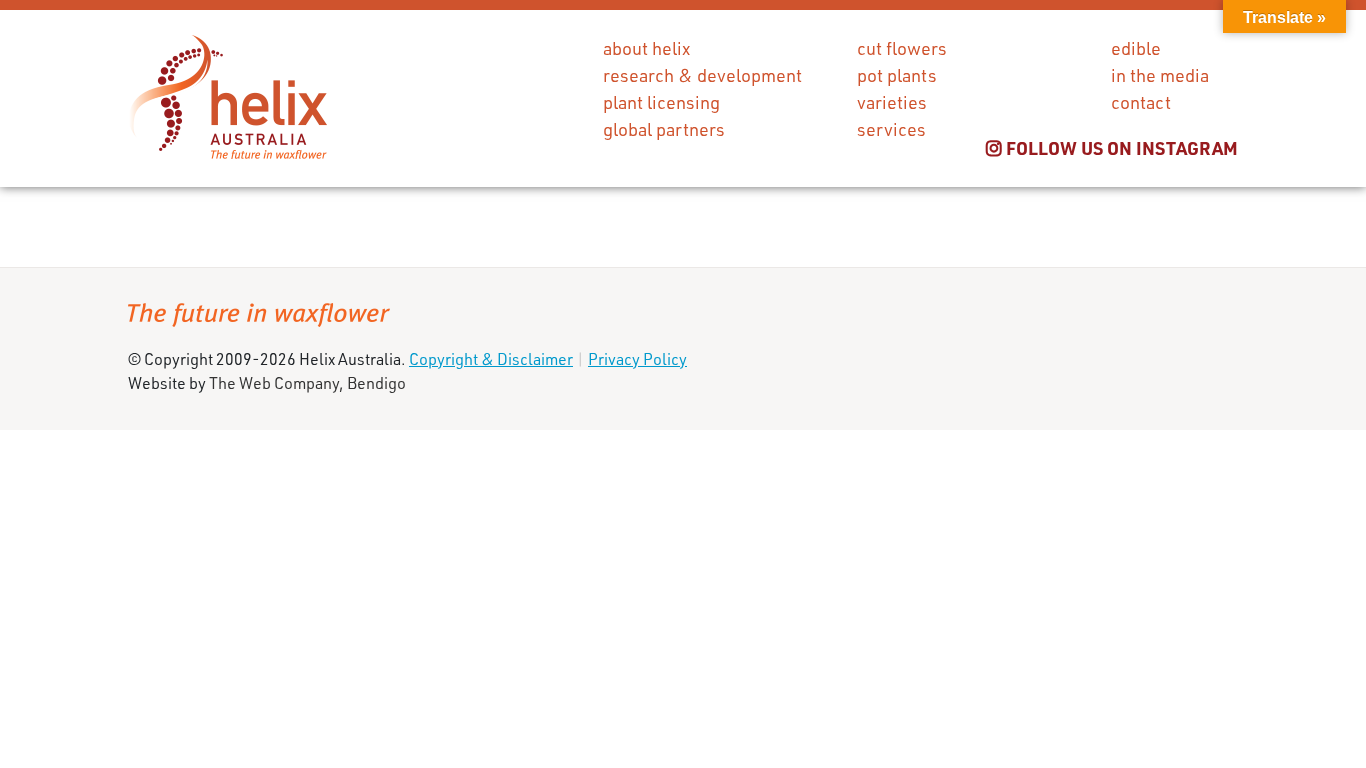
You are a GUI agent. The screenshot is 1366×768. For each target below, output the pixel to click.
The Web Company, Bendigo (307, 382)
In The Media (1160, 75)
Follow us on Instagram (1120, 148)
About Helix (646, 48)
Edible (1136, 48)
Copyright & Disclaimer (491, 358)
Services (891, 129)
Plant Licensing (661, 102)
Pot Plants (897, 75)
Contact (1141, 102)
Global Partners (664, 129)
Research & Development (702, 75)
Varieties (892, 102)
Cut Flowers (902, 48)
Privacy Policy (637, 358)
